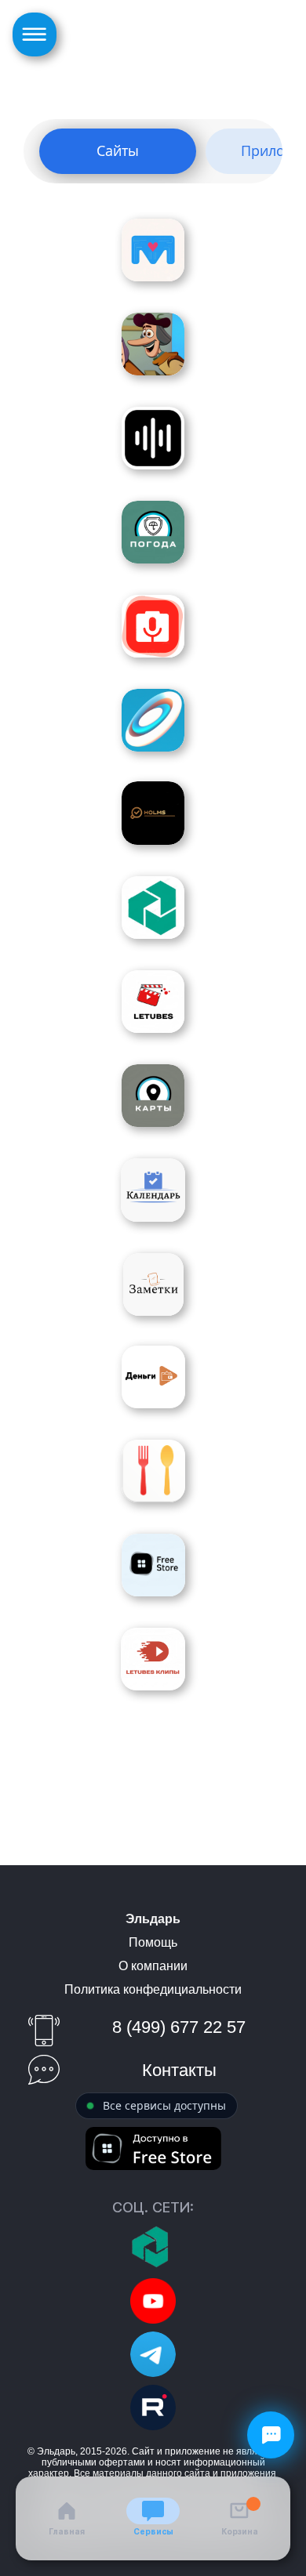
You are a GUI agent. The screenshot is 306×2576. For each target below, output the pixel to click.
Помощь (153, 1942)
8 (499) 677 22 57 (179, 2027)
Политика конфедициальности (153, 1989)
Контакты (179, 2070)
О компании (153, 1966)
